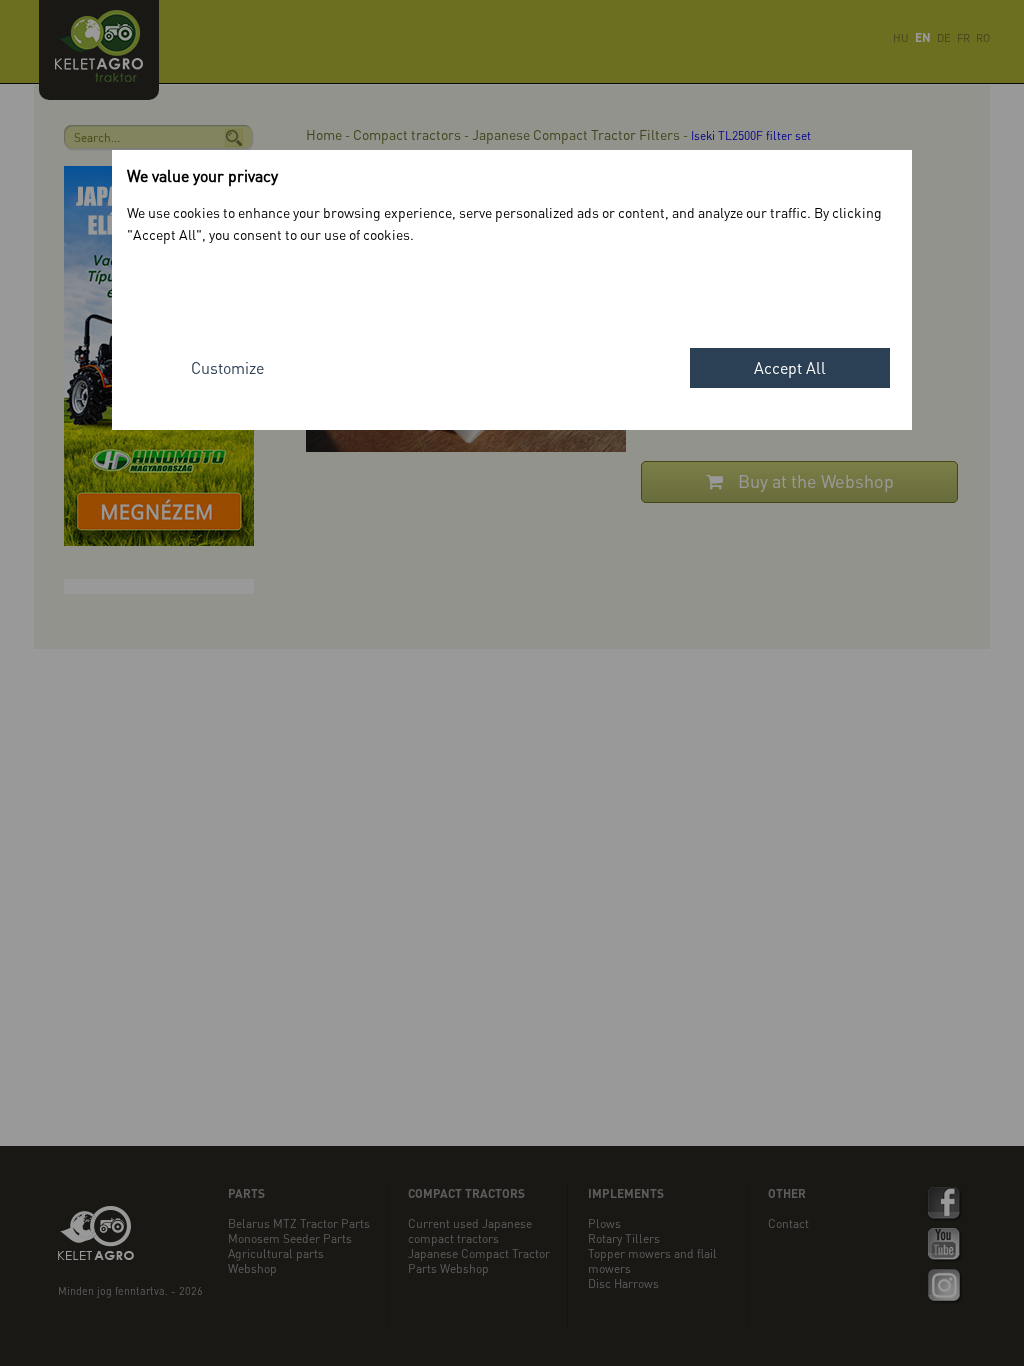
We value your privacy (202, 175)
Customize (227, 367)
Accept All (790, 367)
